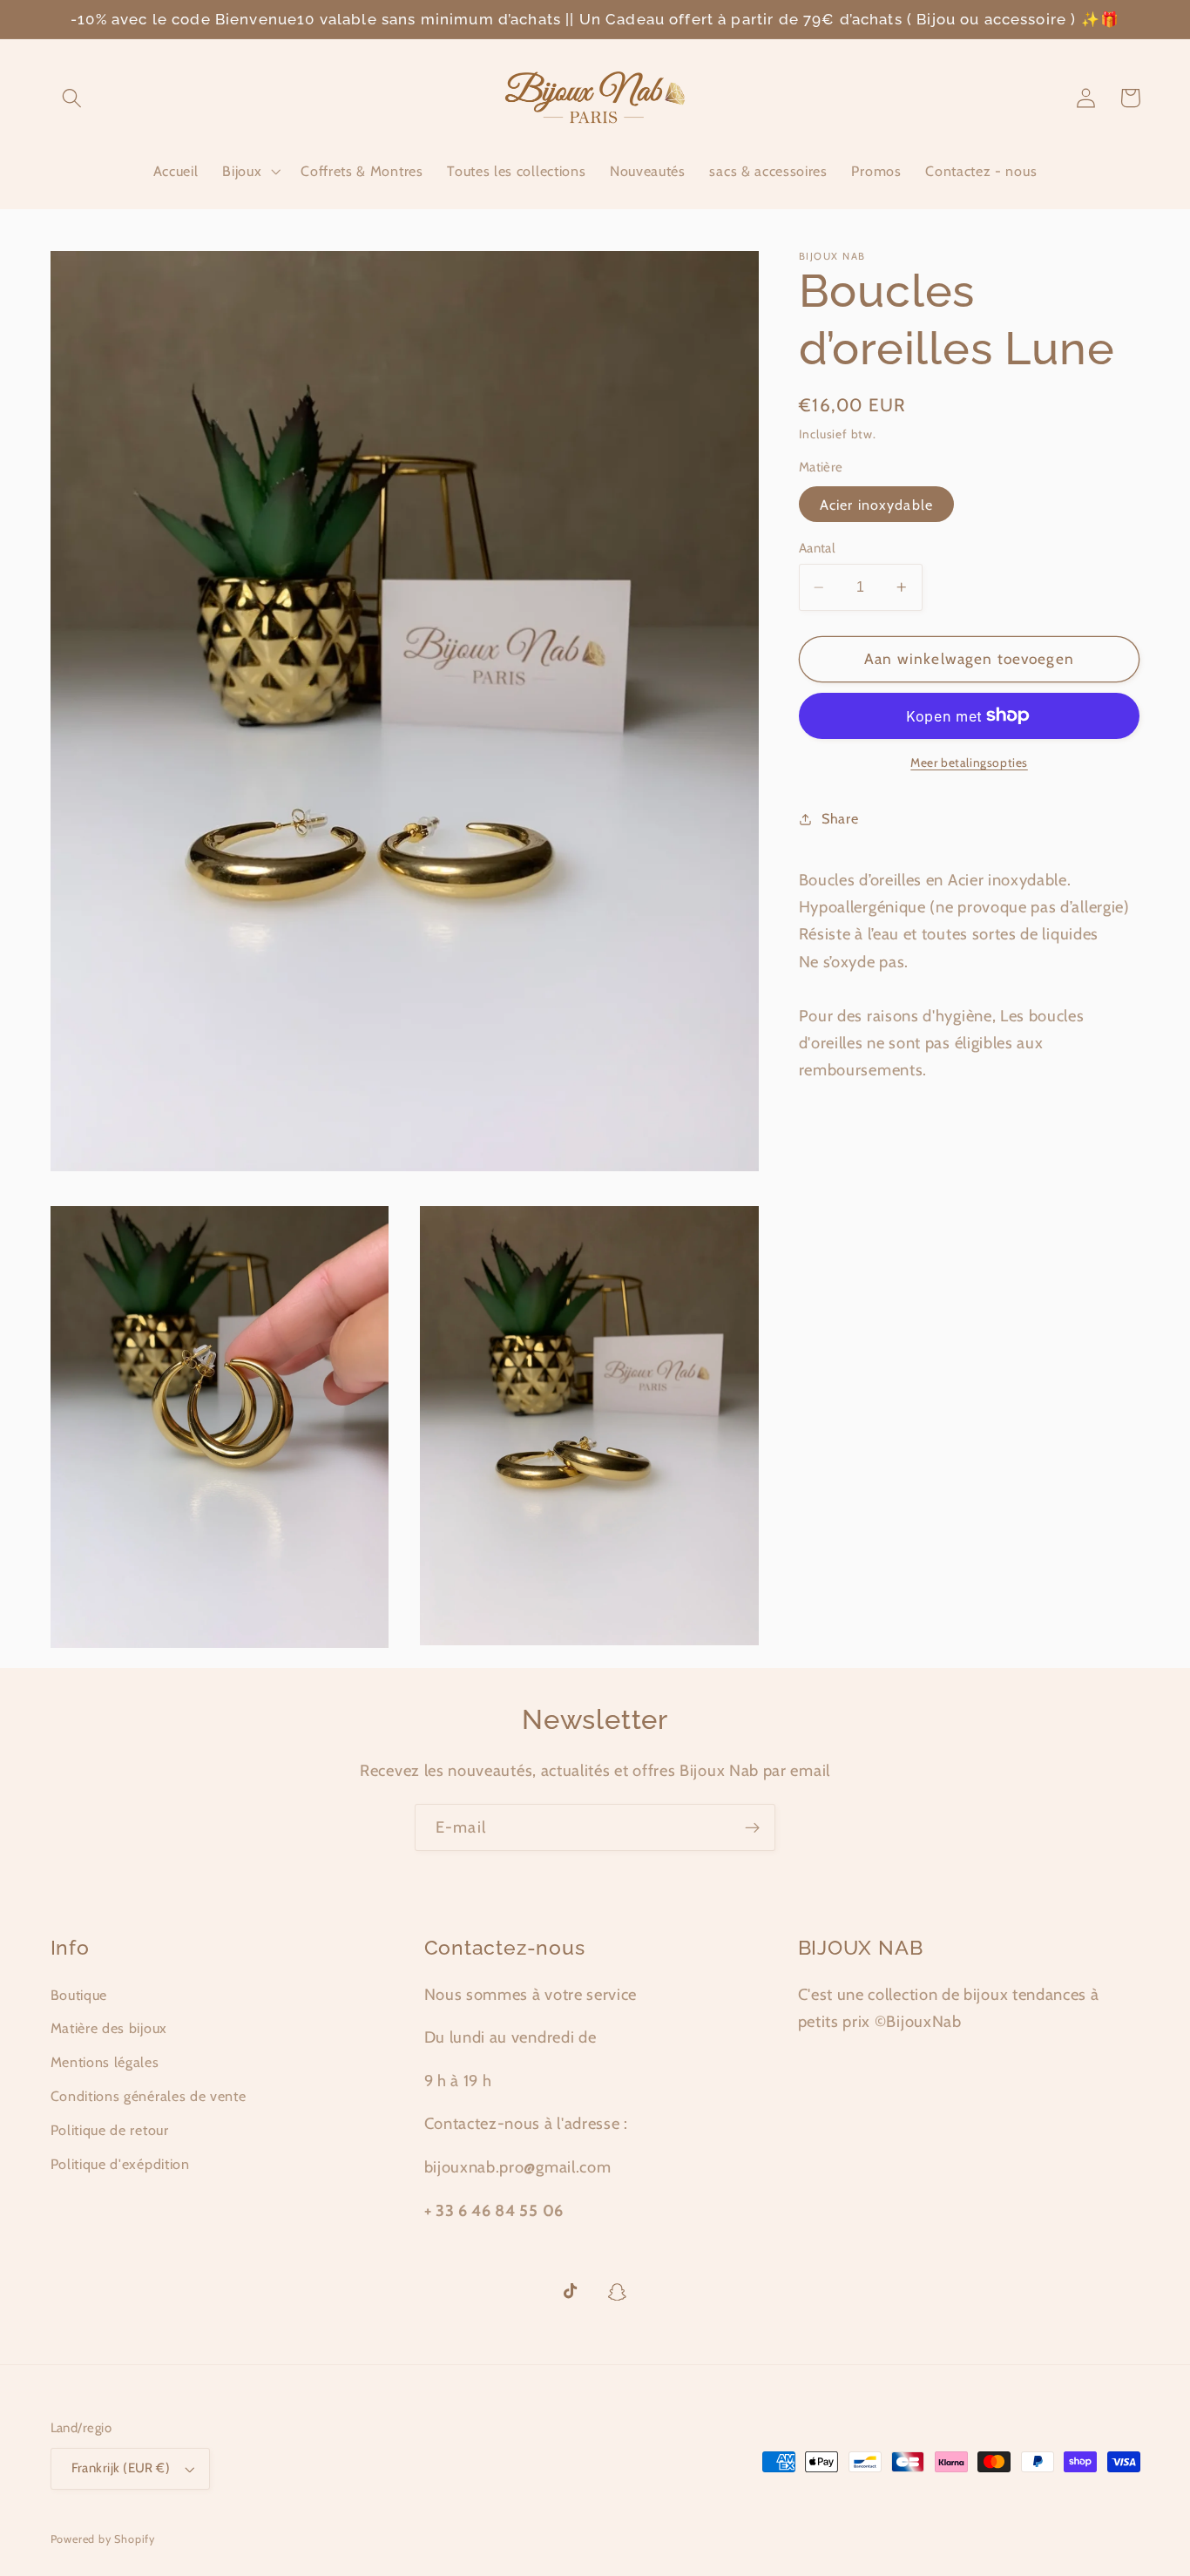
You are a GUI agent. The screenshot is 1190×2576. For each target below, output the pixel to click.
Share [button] (840, 818)
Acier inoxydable (876, 505)
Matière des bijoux (109, 2028)
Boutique (79, 1995)
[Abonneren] (752, 1827)
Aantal (818, 548)
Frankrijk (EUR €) (121, 2468)
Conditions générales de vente (149, 2096)
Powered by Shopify (103, 2539)
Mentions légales (105, 2062)
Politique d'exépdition (120, 2164)
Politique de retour (110, 2130)
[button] (73, 98)
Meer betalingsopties (969, 763)
